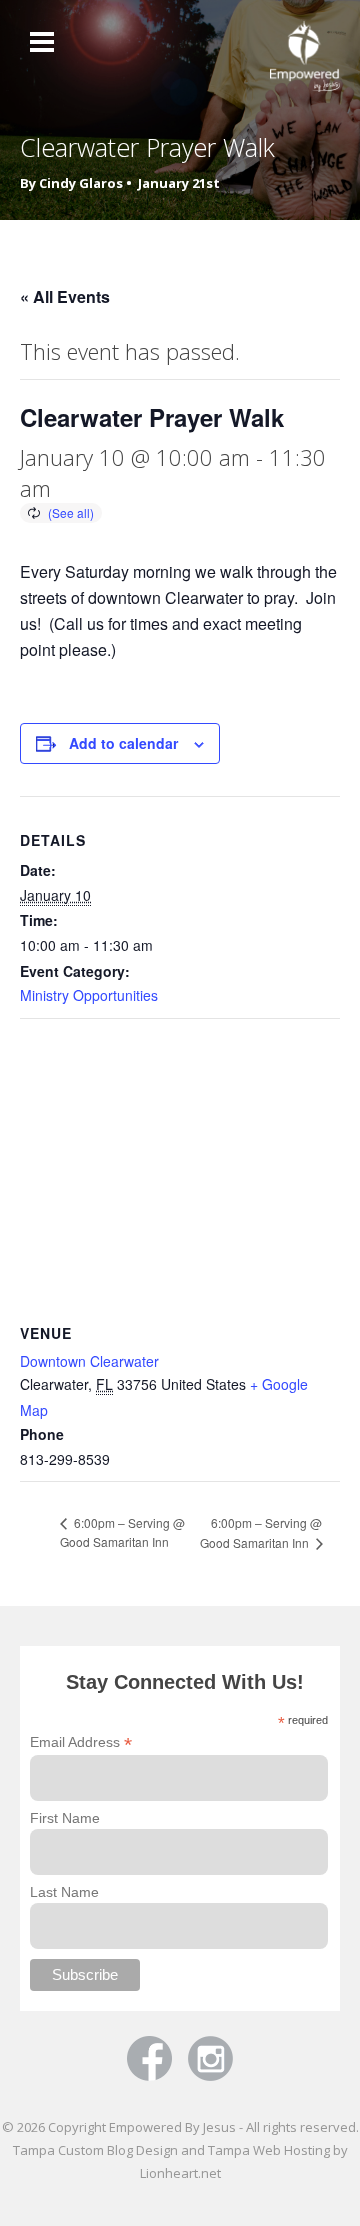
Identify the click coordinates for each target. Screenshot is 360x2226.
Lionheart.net (180, 2173)
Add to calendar (123, 743)
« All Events (65, 296)
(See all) (71, 512)
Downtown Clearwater (89, 1361)
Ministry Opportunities (89, 995)
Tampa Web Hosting (269, 2150)
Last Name (64, 1892)
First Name (65, 1818)
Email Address (81, 1742)
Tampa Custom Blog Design (95, 2150)
